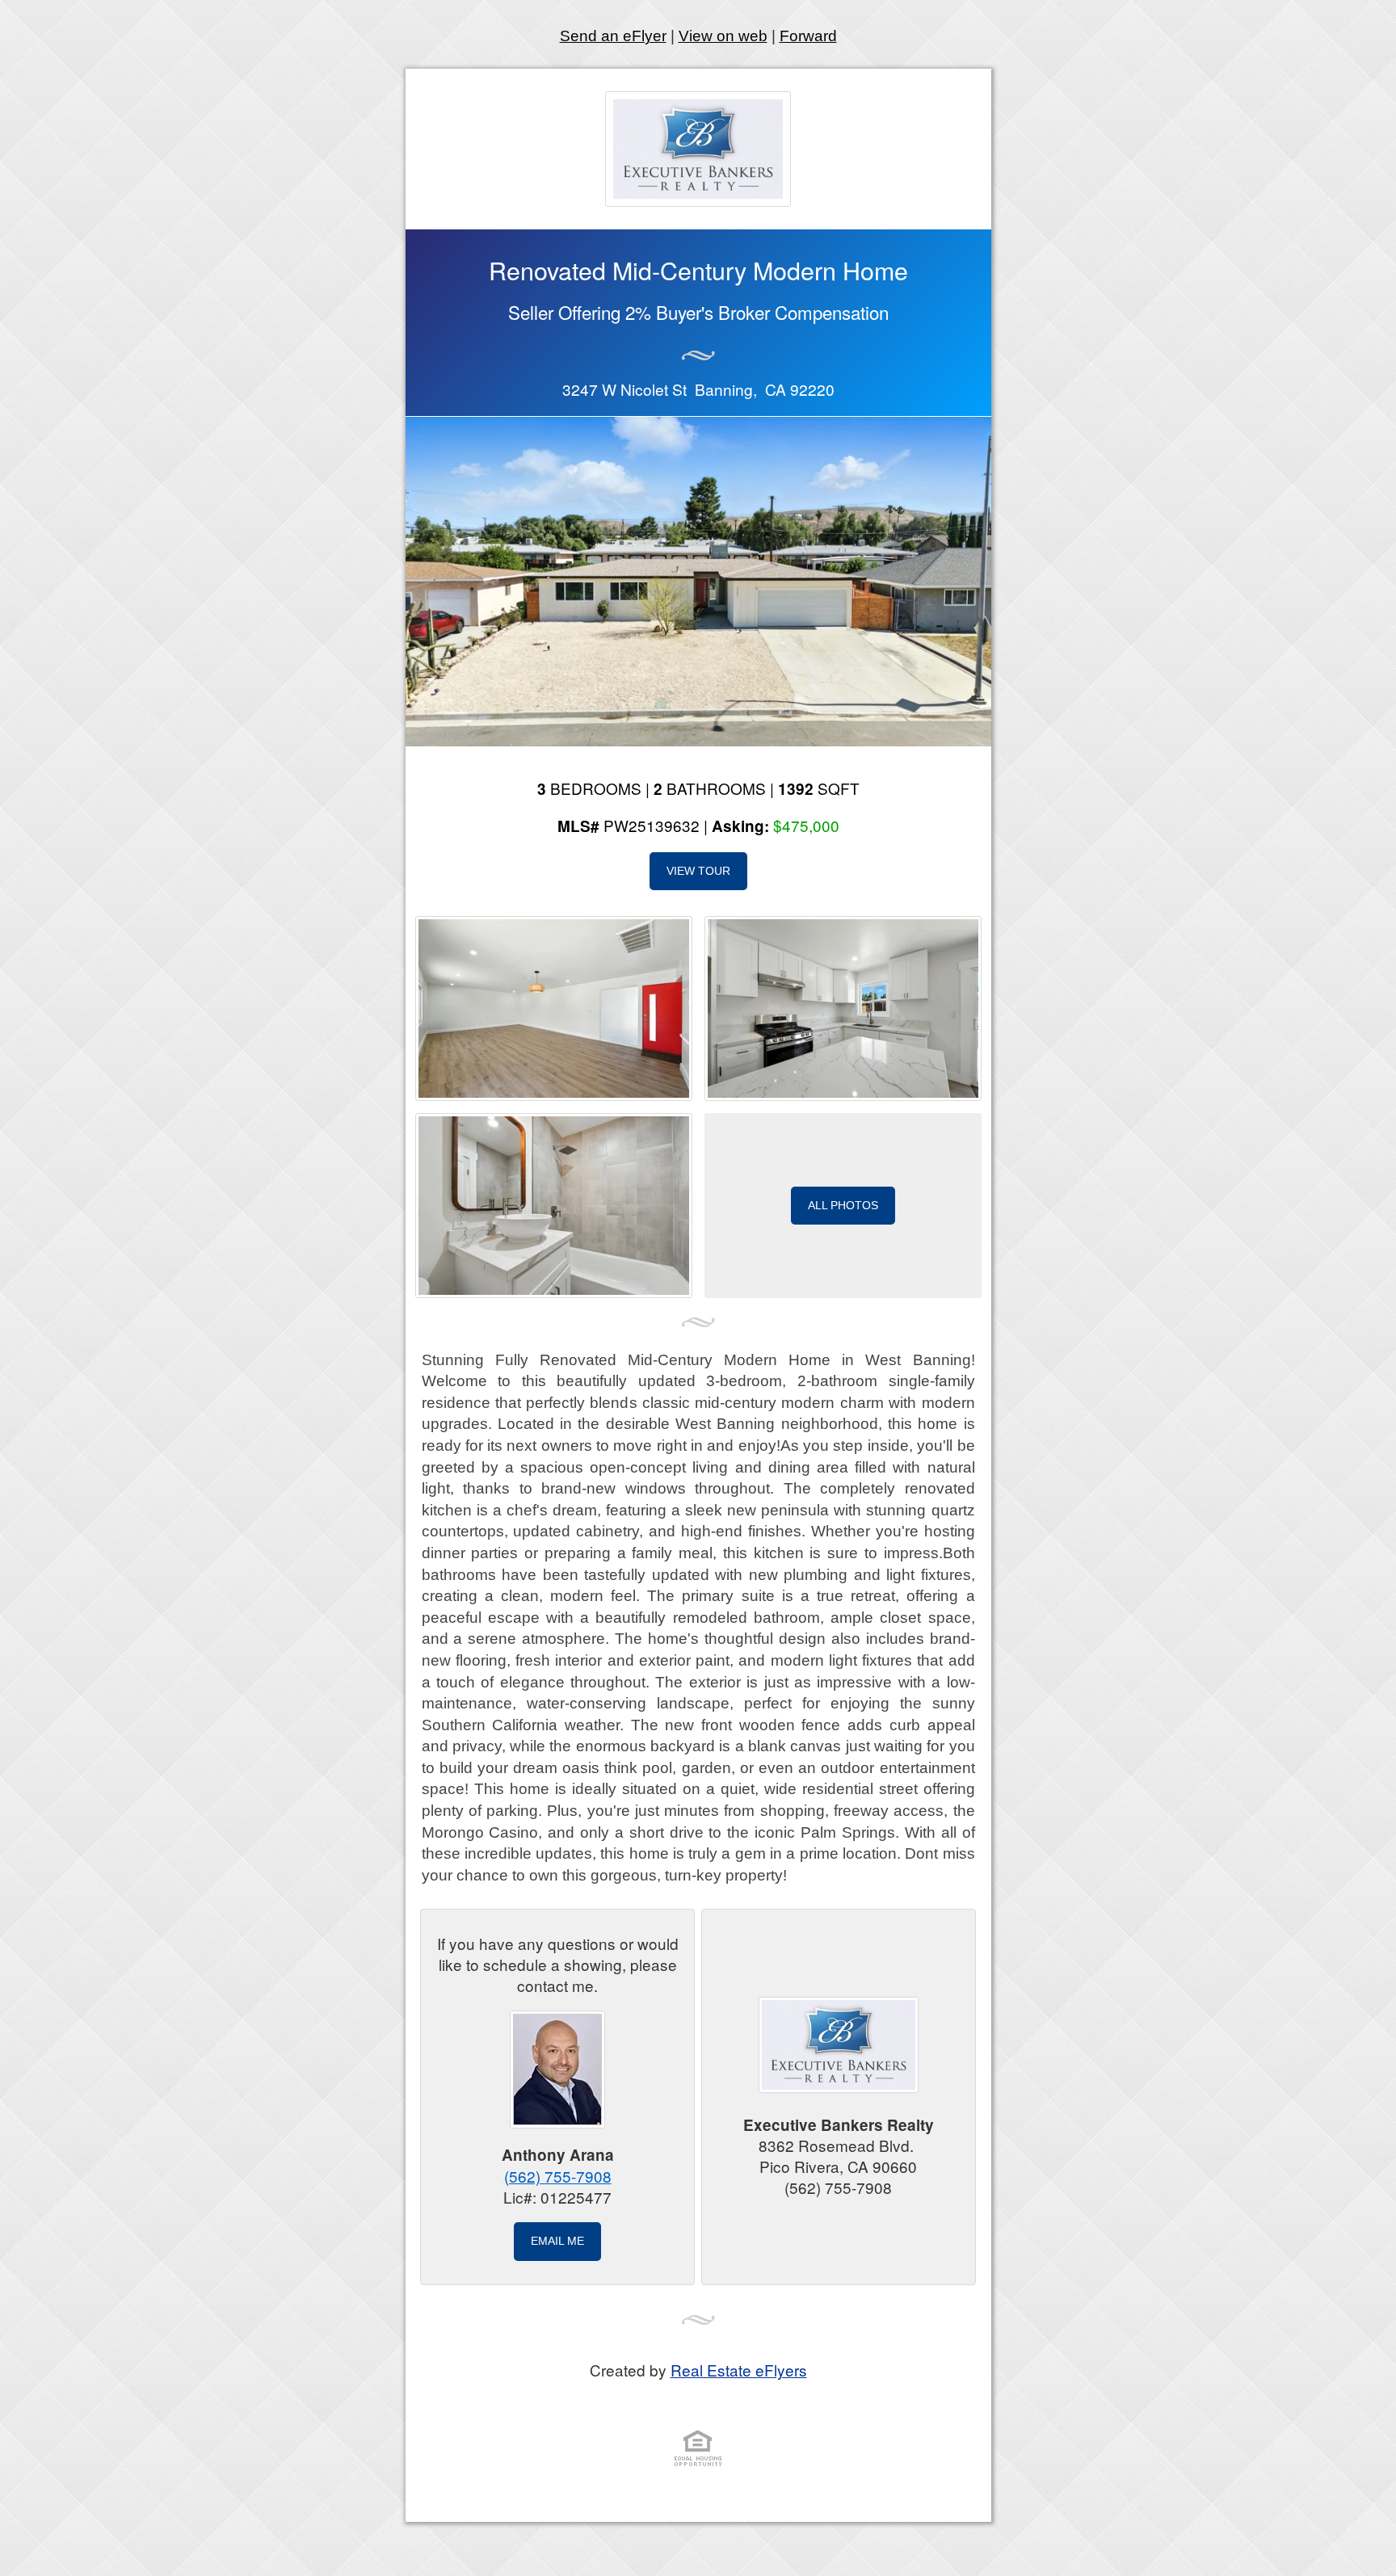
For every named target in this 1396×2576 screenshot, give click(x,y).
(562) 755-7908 (558, 2176)
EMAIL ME (557, 2241)
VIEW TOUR (698, 871)
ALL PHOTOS (843, 1205)
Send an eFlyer (613, 36)
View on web (723, 36)
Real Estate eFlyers (739, 2370)
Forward (808, 36)
